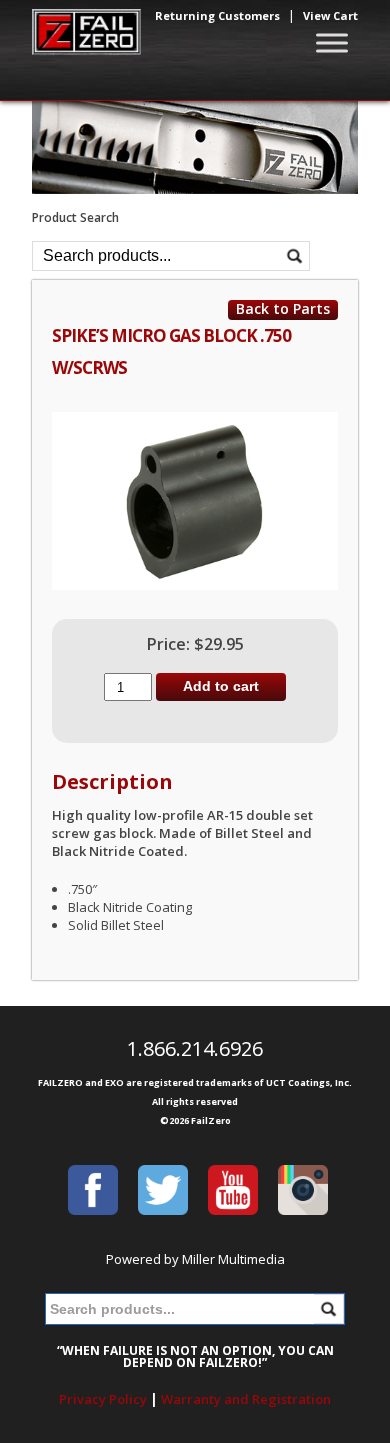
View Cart (330, 15)
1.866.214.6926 (195, 1048)
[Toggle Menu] (332, 43)
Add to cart (221, 686)
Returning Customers (217, 15)
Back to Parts (283, 309)
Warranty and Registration (246, 1399)
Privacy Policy (103, 1399)
